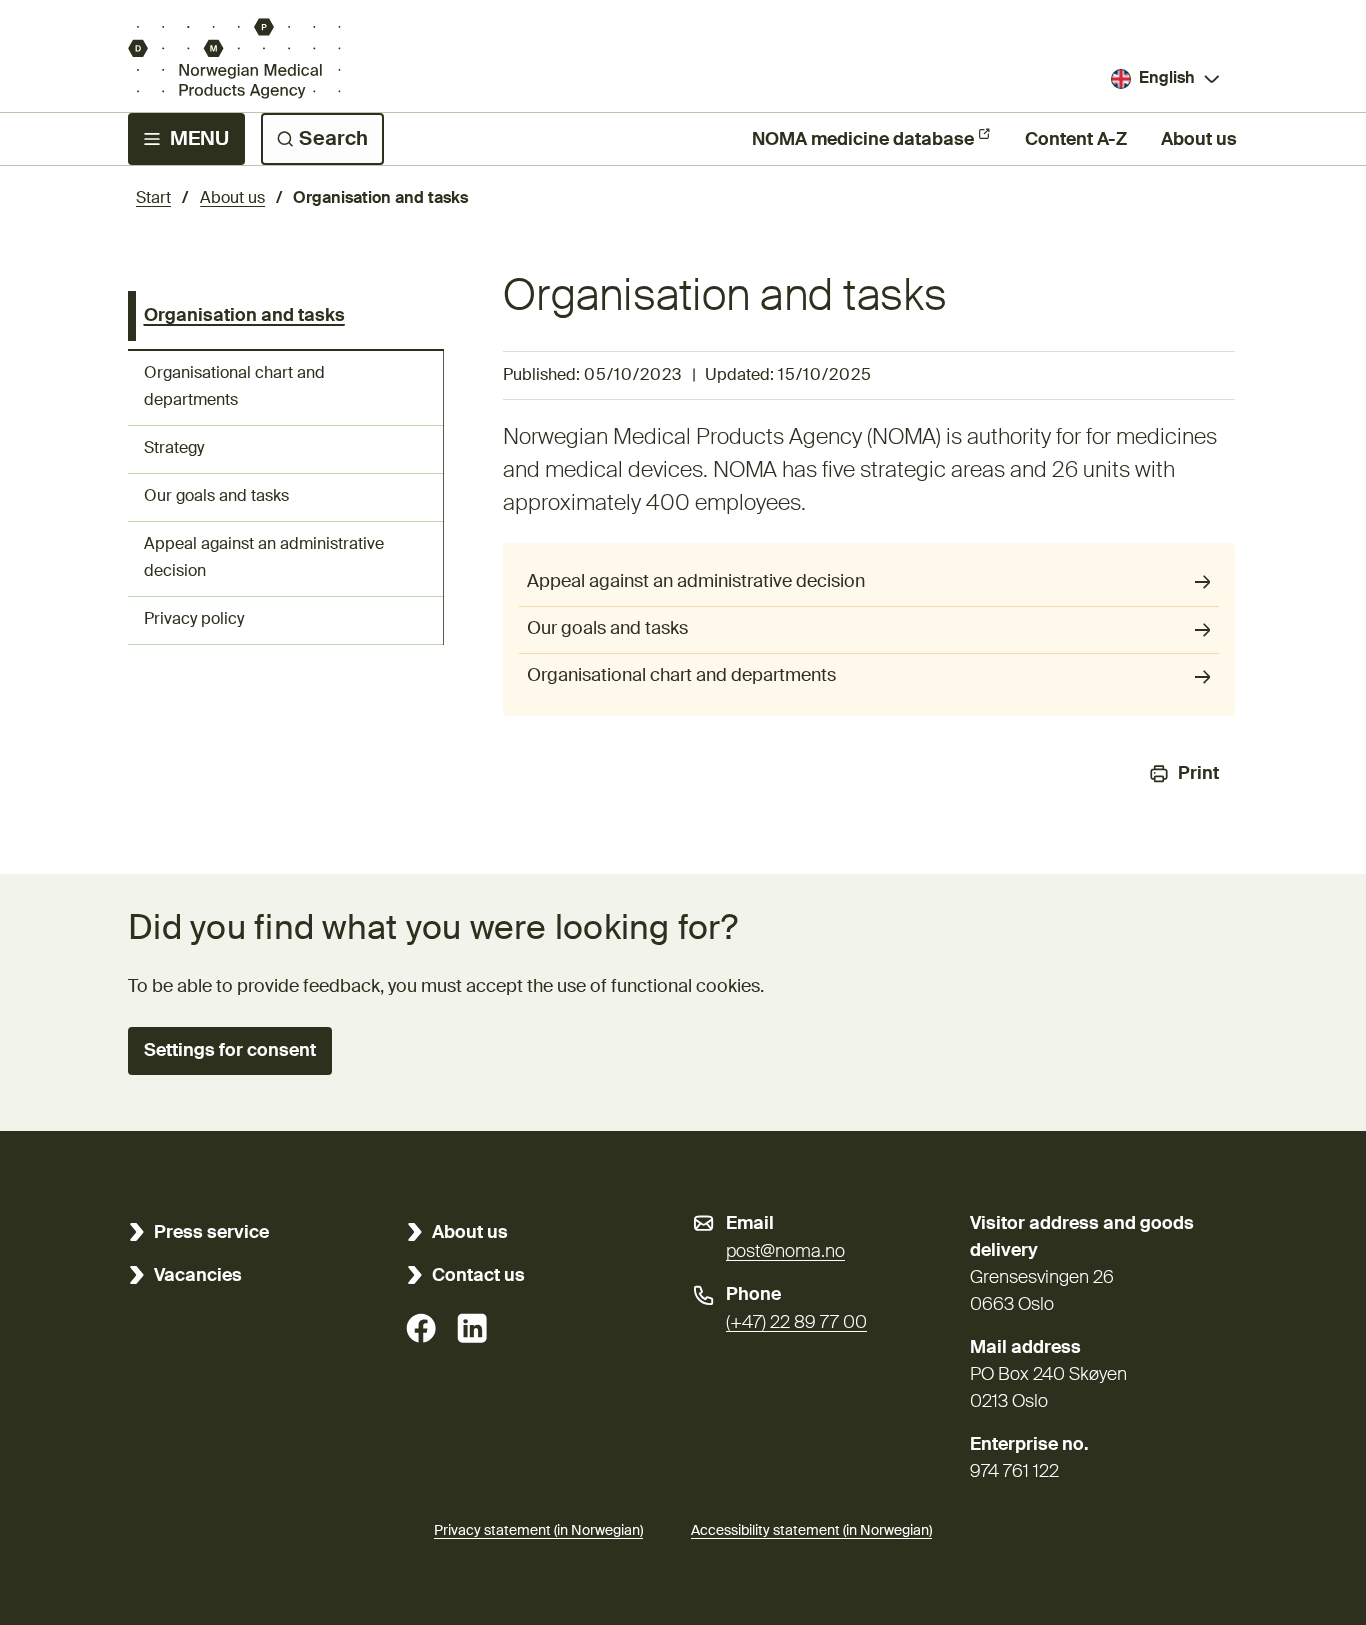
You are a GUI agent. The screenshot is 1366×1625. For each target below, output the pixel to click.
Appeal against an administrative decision (264, 558)
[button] (230, 1051)
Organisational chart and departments (234, 387)
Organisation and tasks (244, 316)
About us (1199, 140)
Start (153, 199)
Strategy (174, 449)
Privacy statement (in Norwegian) (538, 1531)
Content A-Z (1076, 140)
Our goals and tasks (216, 497)
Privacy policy (194, 620)
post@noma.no (785, 1252)
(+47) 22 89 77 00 (796, 1323)
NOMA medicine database (863, 140)
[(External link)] (421, 1328)
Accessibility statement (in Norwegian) (811, 1531)
